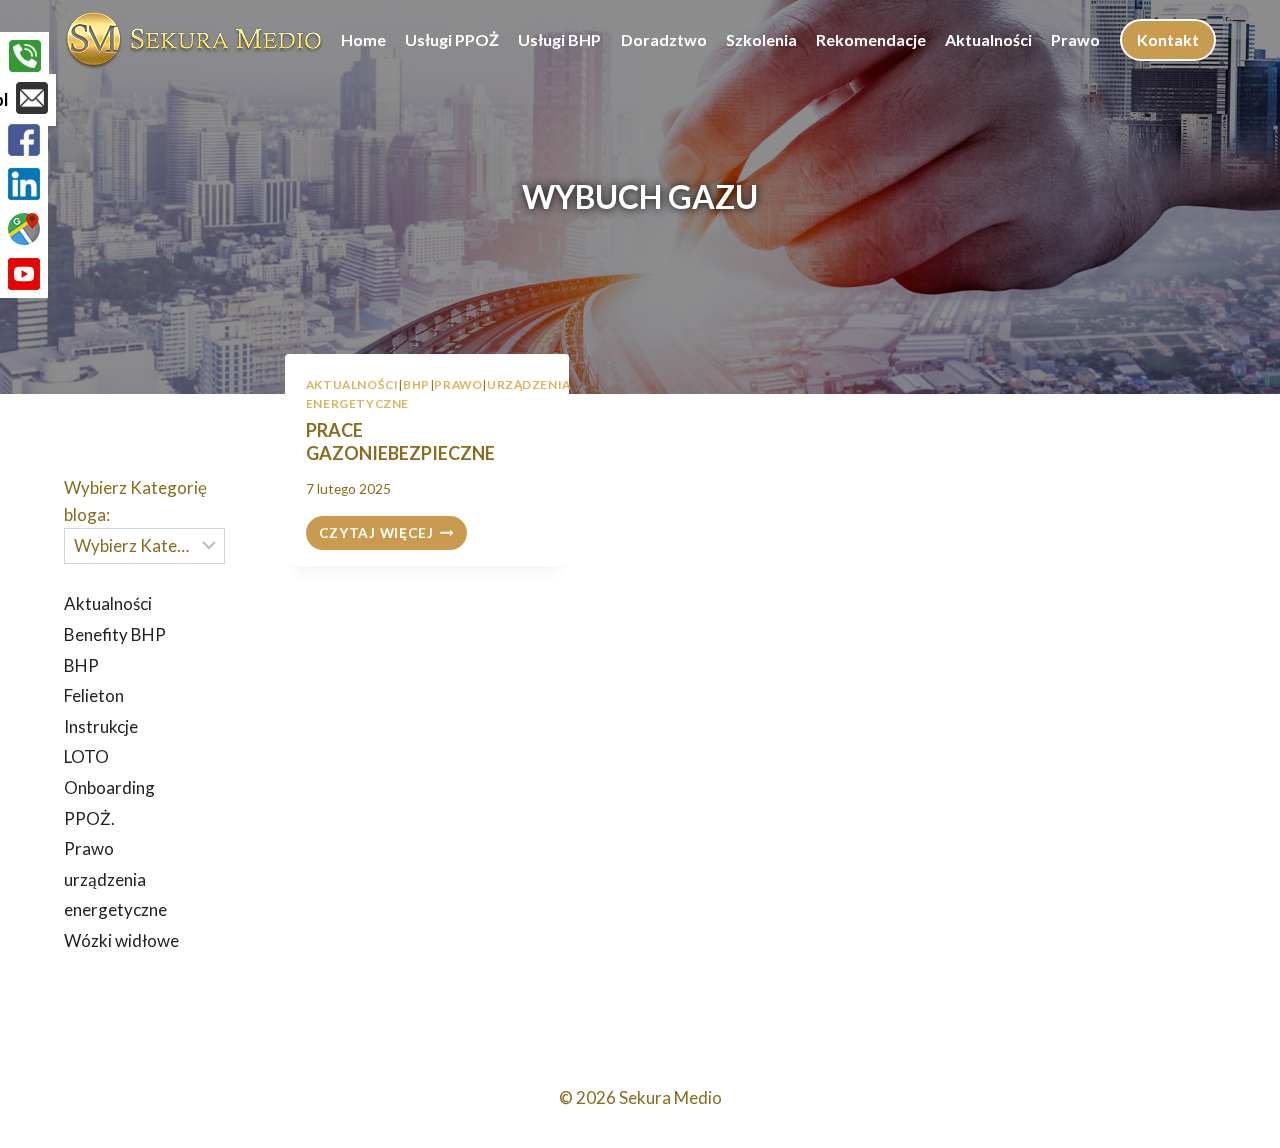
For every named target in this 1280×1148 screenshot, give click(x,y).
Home (363, 39)
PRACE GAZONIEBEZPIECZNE (400, 441)
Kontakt (1168, 39)
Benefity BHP (115, 634)
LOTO (86, 756)
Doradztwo (664, 39)
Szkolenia (761, 39)
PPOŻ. (89, 818)
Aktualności (988, 39)
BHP (416, 384)
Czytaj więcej (393, 534)
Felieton (94, 695)
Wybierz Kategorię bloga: (135, 501)
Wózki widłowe (121, 940)
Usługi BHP (559, 39)
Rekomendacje (871, 39)
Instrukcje (101, 726)
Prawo (1075, 39)
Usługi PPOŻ (452, 39)
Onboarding (109, 787)
